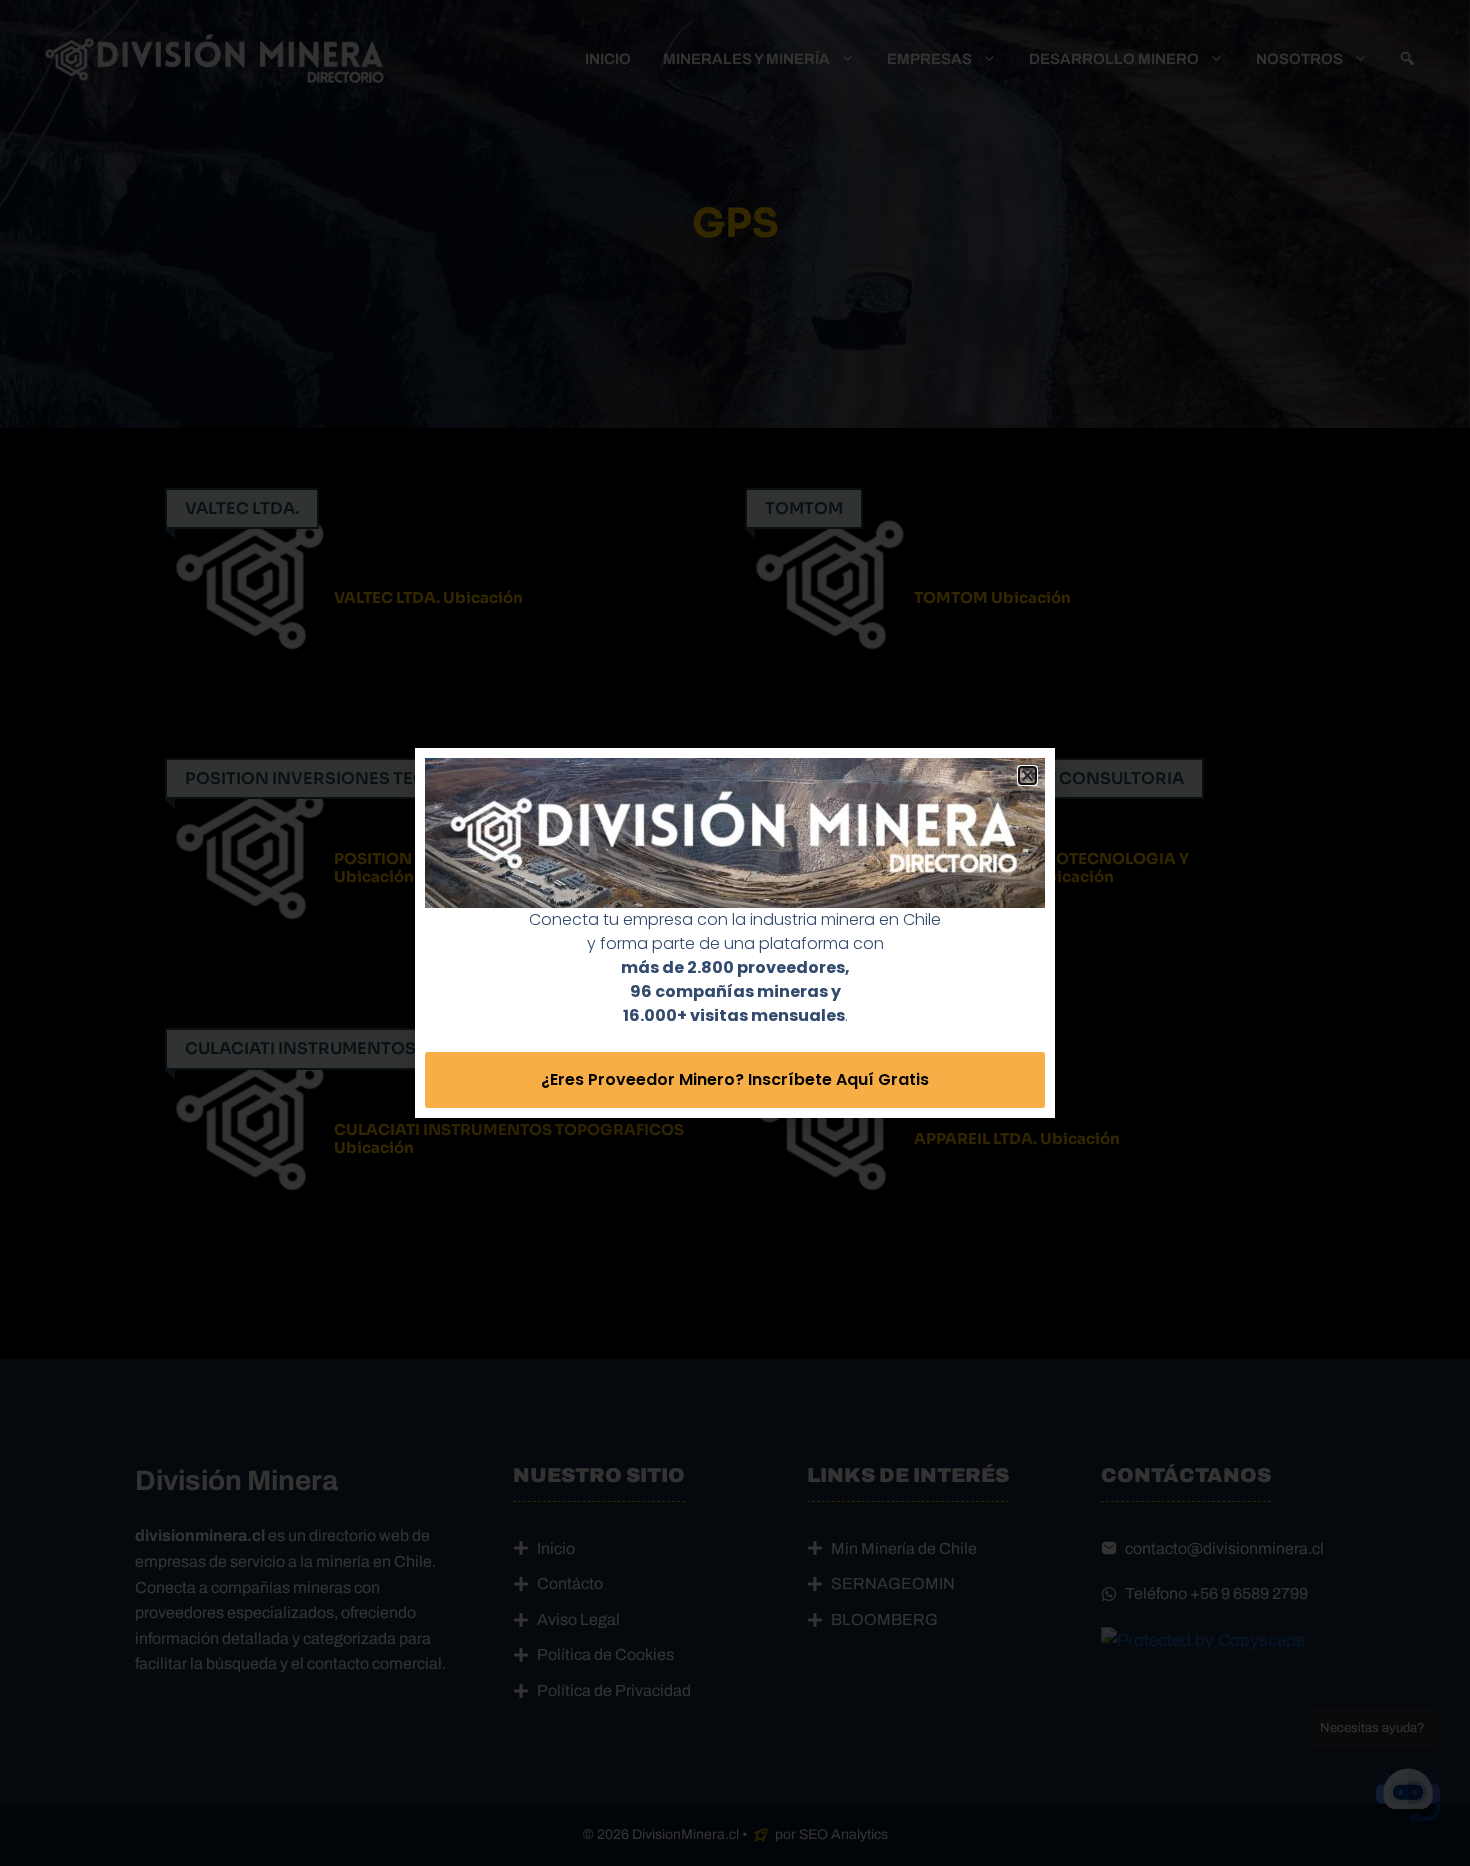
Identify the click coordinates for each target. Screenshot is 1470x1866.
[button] (1027, 775)
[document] (735, 933)
